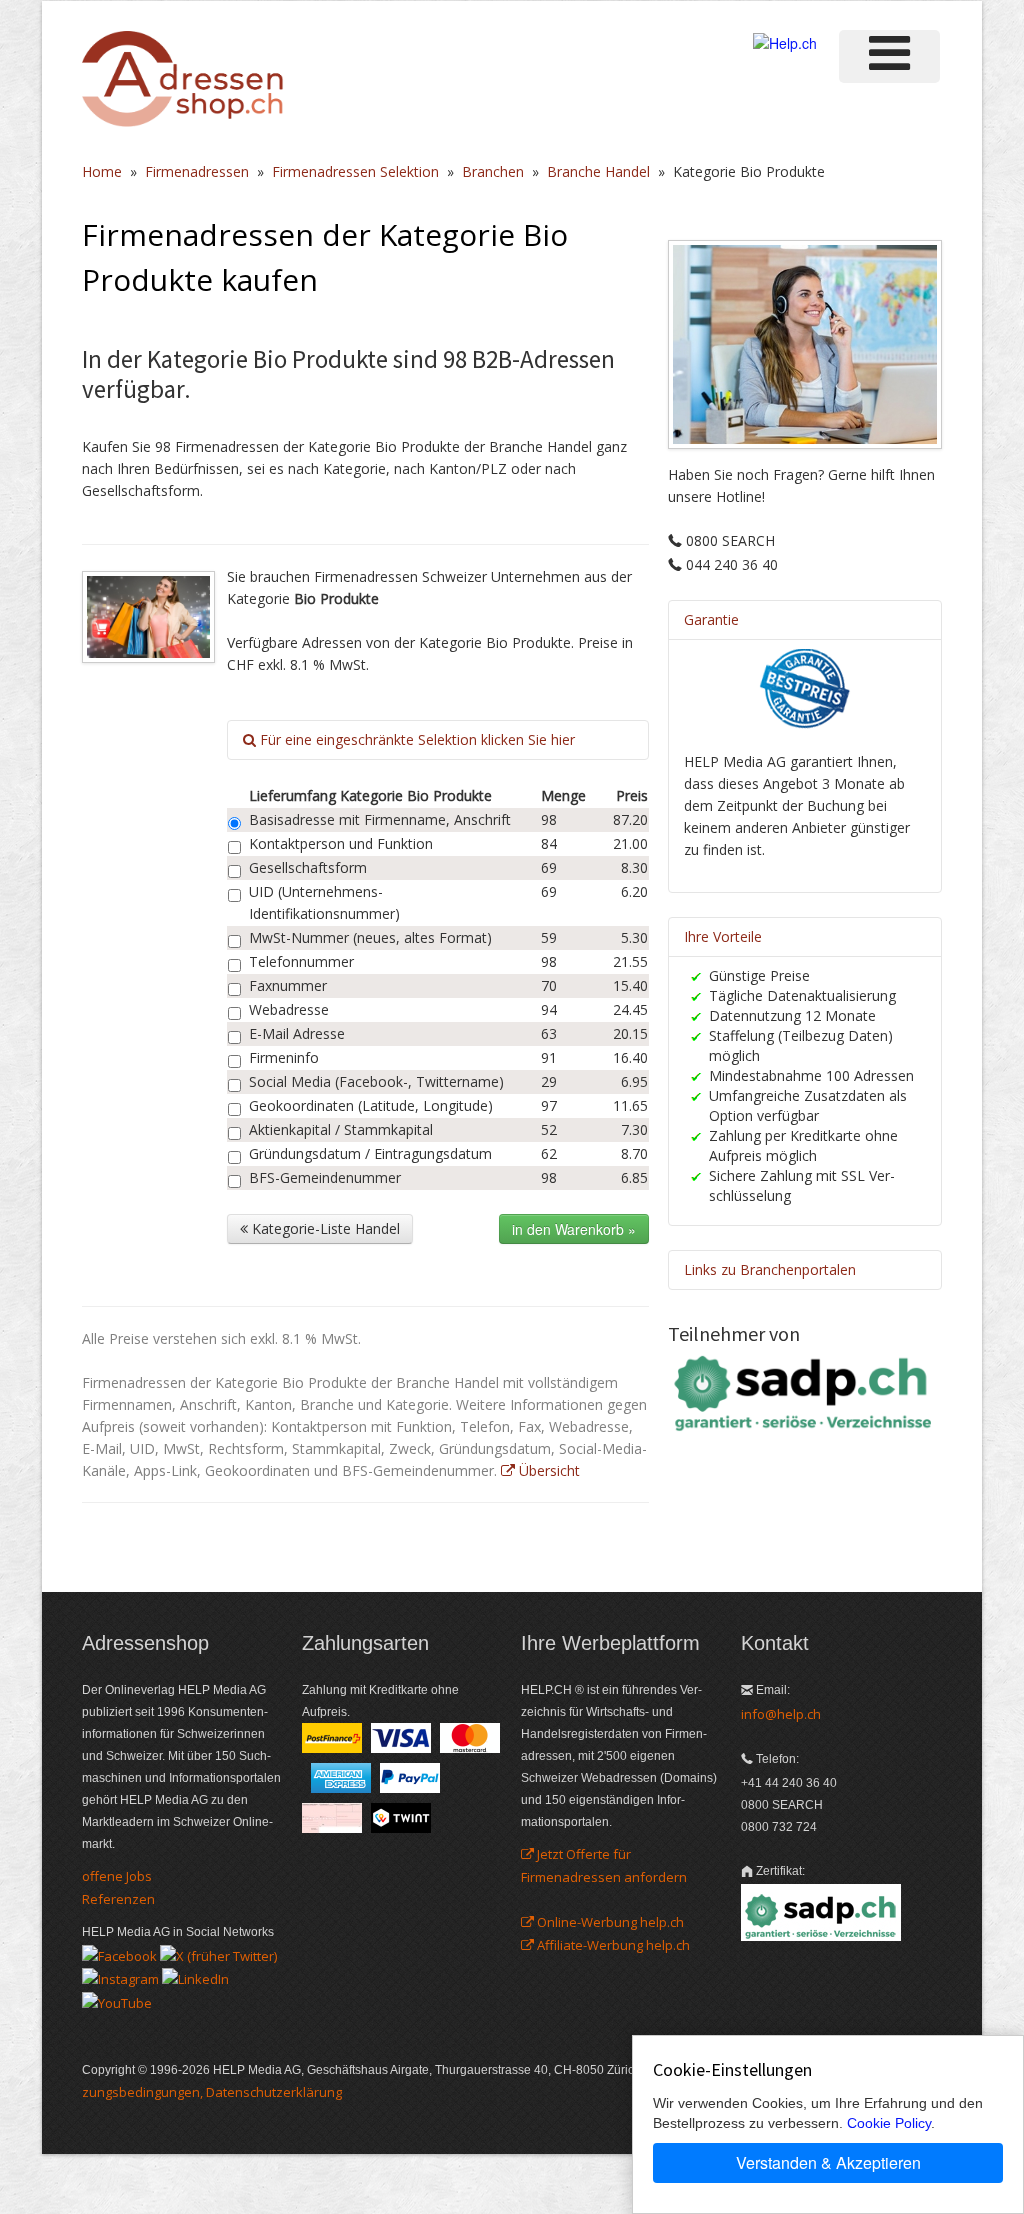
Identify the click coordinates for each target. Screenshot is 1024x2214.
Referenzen (118, 1899)
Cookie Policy (889, 2123)
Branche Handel (598, 171)
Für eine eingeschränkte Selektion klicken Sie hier (415, 739)
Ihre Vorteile (723, 936)
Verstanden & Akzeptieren (828, 2162)
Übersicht (547, 1470)
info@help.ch (781, 1714)
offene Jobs (117, 1876)
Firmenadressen (197, 171)
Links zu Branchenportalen (770, 1269)
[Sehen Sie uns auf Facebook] (119, 1954)
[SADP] (805, 1391)
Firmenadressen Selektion (355, 171)
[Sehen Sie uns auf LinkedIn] (195, 1978)
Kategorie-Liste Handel (324, 1228)
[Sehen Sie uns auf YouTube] (117, 2001)
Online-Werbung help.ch (609, 1922)
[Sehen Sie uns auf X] (218, 1954)
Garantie (711, 619)
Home (102, 171)
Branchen (493, 171)
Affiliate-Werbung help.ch (612, 1945)
